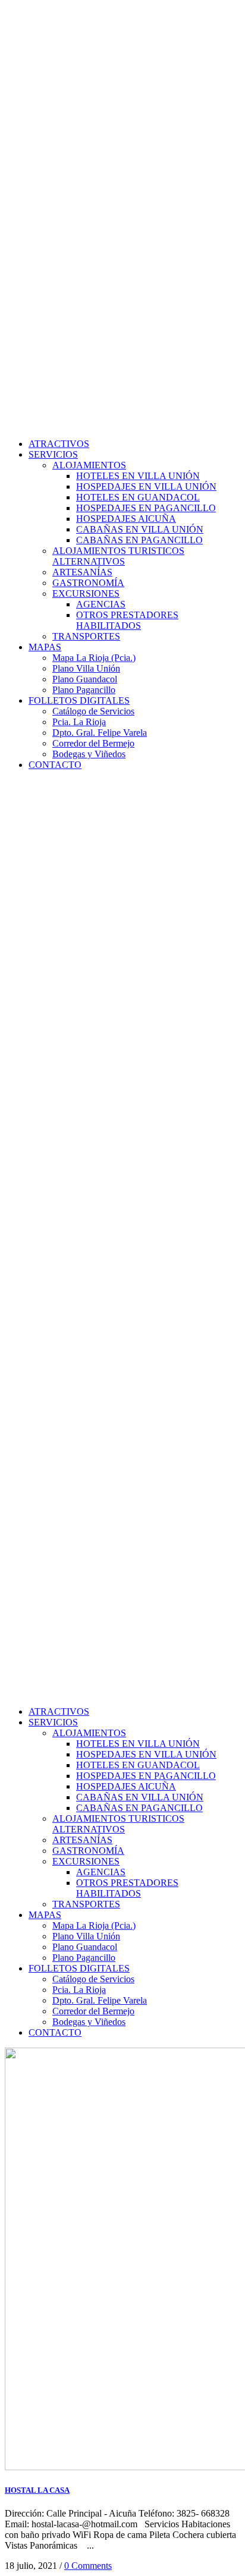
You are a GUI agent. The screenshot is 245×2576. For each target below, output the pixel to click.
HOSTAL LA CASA (37, 2490)
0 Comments (88, 2566)
